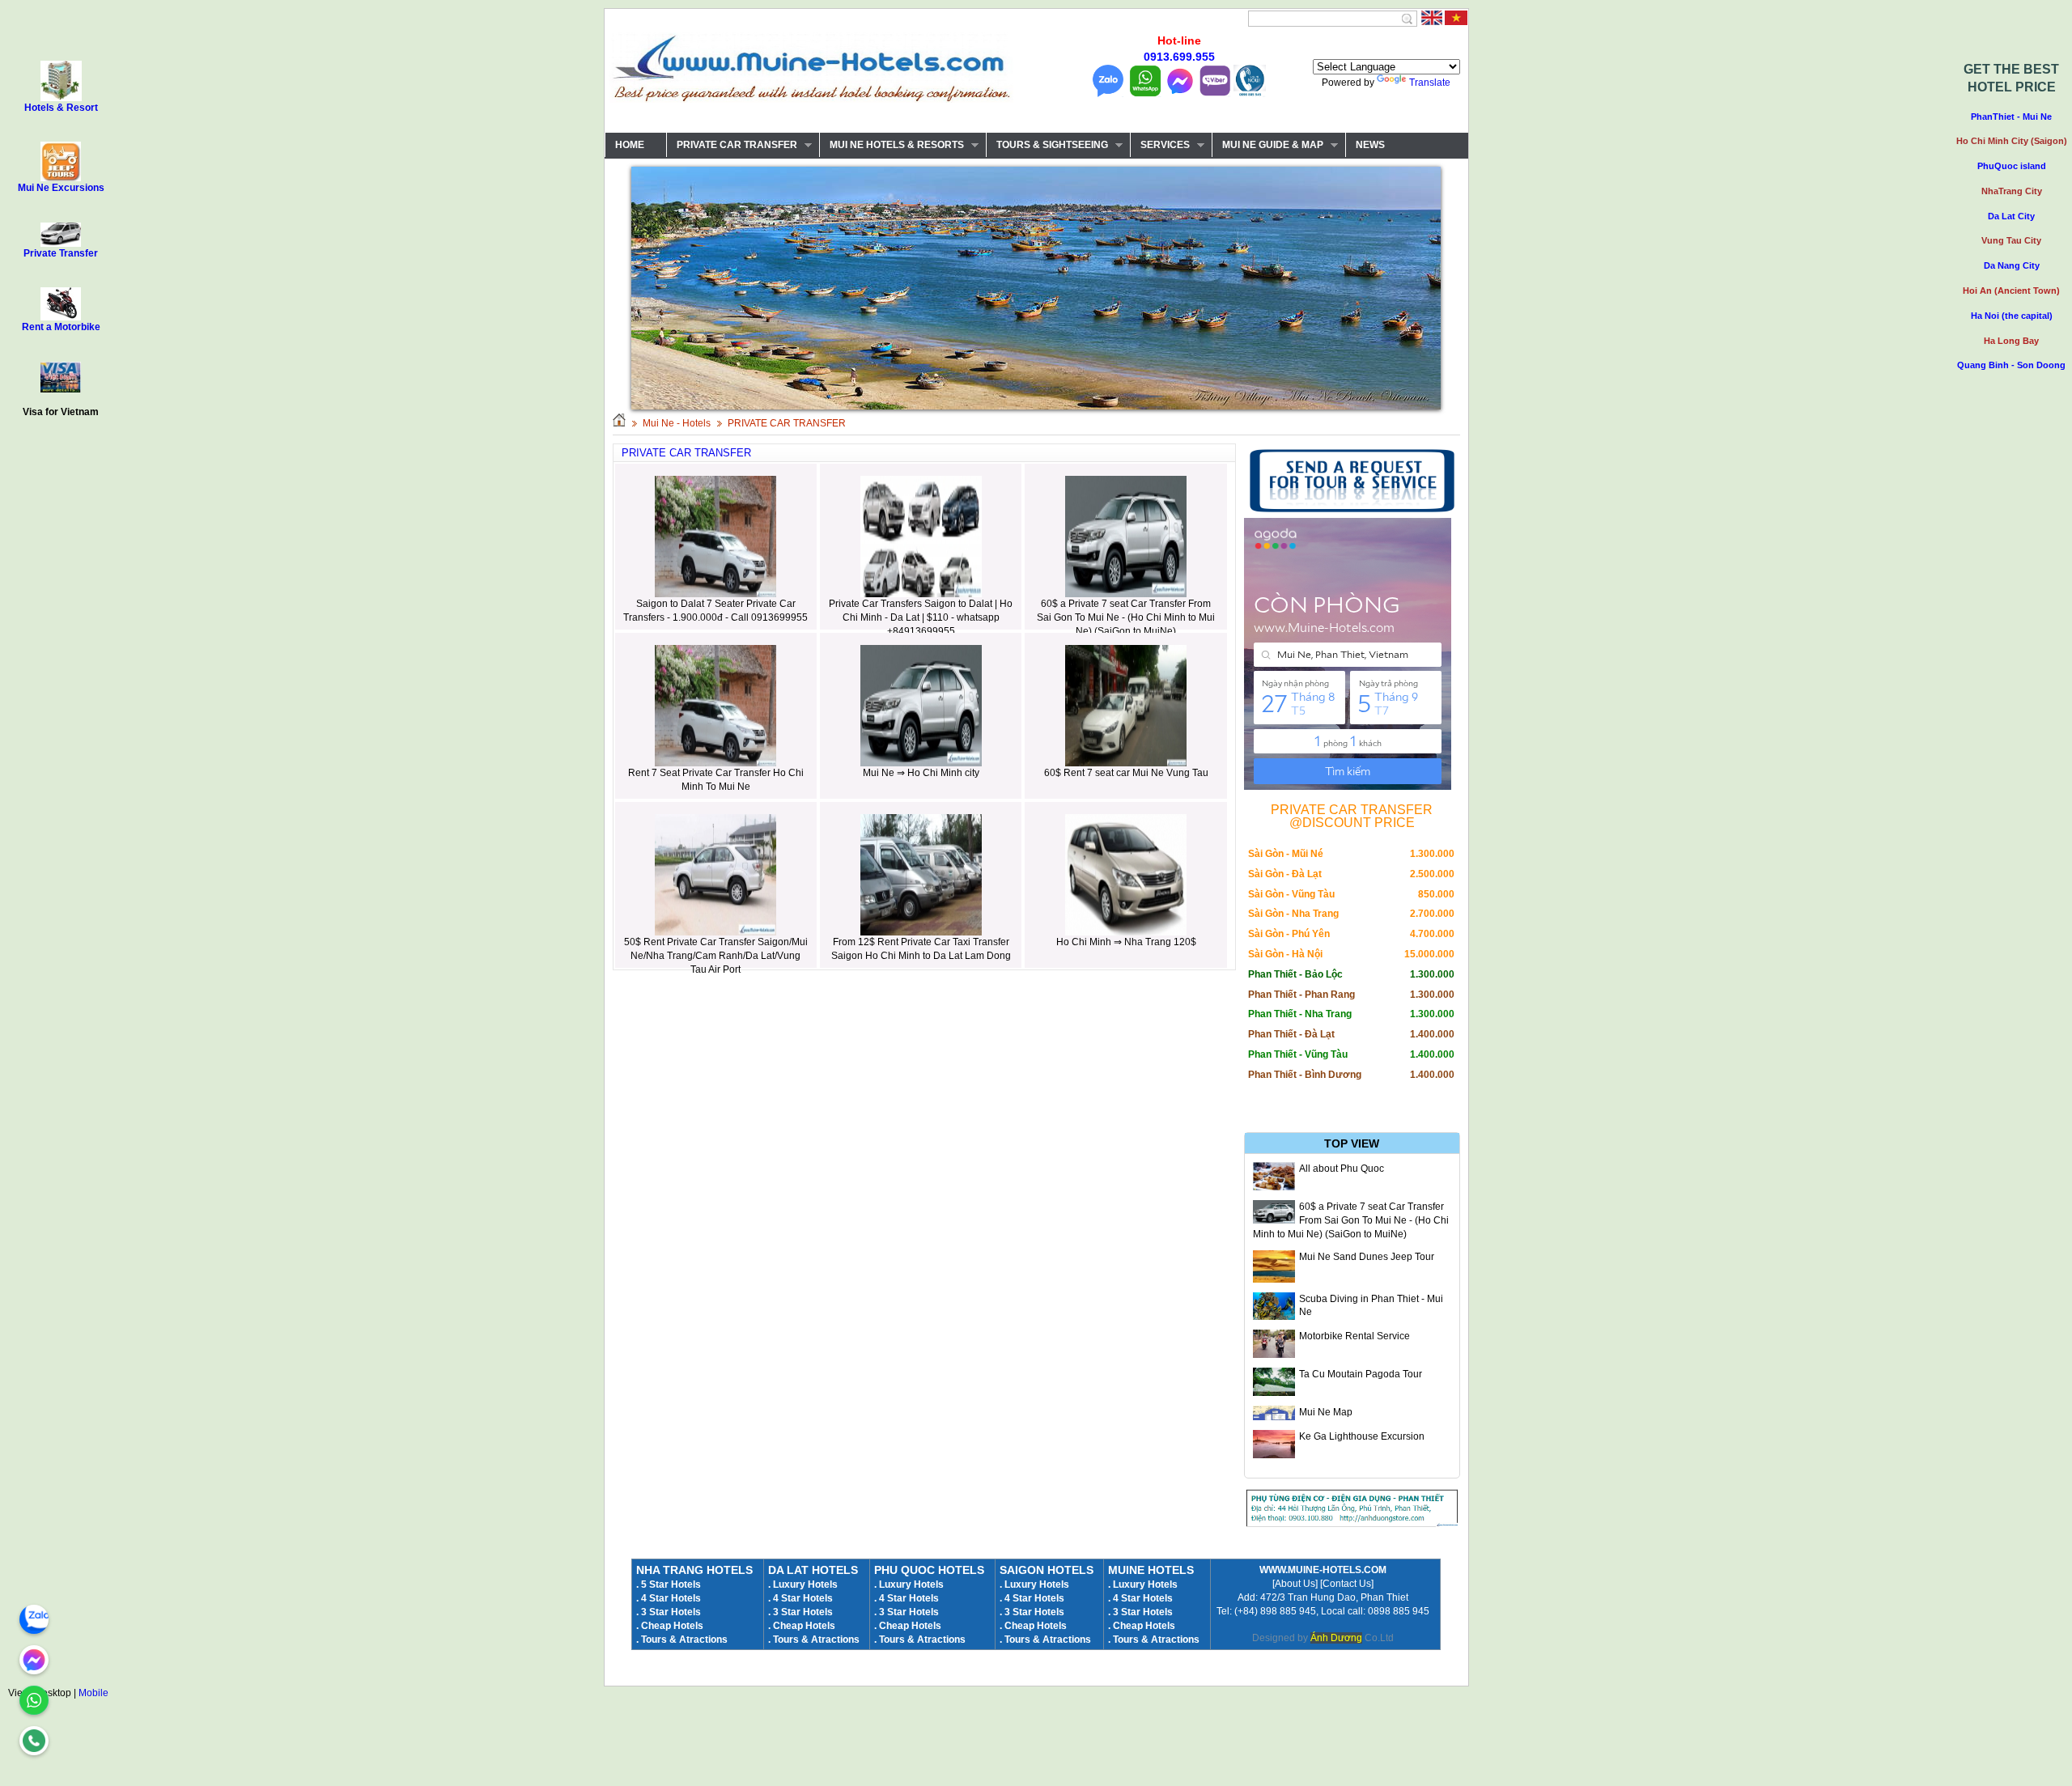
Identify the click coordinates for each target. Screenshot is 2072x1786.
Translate (1430, 83)
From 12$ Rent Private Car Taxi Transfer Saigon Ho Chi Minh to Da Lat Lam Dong (921, 949)
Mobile (93, 1693)
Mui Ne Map (1326, 1412)
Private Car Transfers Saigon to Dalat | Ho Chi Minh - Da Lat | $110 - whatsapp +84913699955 (921, 617)
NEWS (1370, 145)
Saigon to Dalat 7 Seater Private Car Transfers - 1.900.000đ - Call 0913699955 (715, 611)
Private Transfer (61, 253)
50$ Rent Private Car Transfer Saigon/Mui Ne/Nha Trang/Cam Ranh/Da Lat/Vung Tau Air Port (716, 956)
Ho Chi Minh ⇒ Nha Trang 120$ (1126, 942)
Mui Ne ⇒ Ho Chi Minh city (921, 773)
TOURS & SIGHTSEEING (1047, 145)
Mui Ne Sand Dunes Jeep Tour (1367, 1257)
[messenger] (34, 1660)
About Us (1295, 1584)
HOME (630, 145)
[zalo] (34, 1619)
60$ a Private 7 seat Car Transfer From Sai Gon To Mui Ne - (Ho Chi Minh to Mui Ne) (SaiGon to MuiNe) (1126, 617)
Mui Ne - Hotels (677, 423)
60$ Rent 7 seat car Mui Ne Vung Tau (1126, 773)
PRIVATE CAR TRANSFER (732, 145)
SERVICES (1160, 145)
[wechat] (34, 1741)
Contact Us (1347, 1584)
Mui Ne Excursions (61, 188)
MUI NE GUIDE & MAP (1267, 145)
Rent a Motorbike (61, 327)
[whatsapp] (34, 1700)
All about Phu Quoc (1342, 1169)
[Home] (619, 423)
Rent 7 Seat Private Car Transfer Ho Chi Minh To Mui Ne (716, 780)
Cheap (1128, 1626)
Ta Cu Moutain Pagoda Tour (1361, 1374)
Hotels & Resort (61, 108)
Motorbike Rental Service (1354, 1336)
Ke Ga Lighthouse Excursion (1362, 1436)
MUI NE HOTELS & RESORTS (892, 145)
